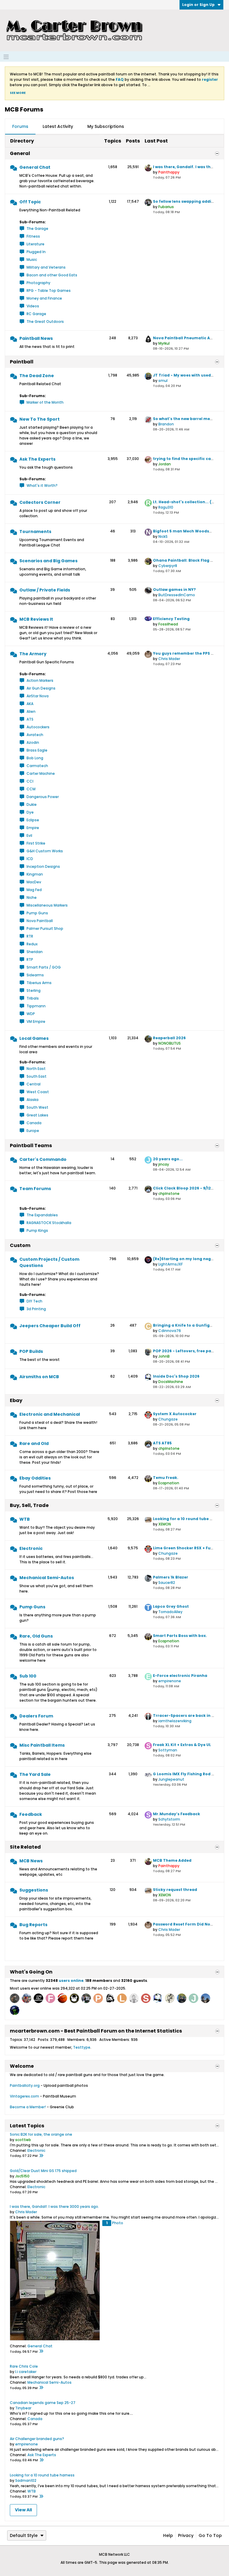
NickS (163, 536)
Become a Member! (28, 2107)
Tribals (33, 998)
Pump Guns (37, 913)
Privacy (186, 2535)
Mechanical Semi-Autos (47, 1578)
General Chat (35, 167)
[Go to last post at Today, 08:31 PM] (41, 2460)
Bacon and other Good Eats (52, 275)
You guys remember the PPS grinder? (191, 653)
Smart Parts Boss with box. (180, 1636)
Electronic (31, 1548)
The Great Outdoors (45, 322)
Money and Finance (44, 298)
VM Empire (36, 1021)
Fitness (33, 236)
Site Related (25, 1847)
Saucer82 (167, 1583)
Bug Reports (33, 1925)
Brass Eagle (37, 750)
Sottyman (168, 1750)
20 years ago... (168, 1159)
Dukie (32, 804)
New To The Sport (40, 419)
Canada (34, 1123)
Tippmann (36, 1006)
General (20, 153)
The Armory (33, 654)
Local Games (34, 1038)
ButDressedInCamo (177, 595)
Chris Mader (169, 659)
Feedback (31, 1814)
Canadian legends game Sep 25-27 (43, 2403)
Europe (33, 1131)
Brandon (166, 424)
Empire (33, 828)
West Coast (38, 1092)
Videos (33, 306)
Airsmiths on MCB (39, 1377)
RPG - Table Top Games (49, 291)
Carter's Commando (43, 1159)
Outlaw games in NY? (174, 590)
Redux (32, 944)
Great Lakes (37, 1115)
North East (36, 1069)
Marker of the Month (45, 402)
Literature (35, 244)
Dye (30, 812)
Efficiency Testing (171, 619)
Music (32, 260)
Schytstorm (169, 1819)
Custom (20, 1245)
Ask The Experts (37, 459)
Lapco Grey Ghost (171, 1606)
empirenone (170, 1681)
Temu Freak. (166, 1478)
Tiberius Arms (39, 983)
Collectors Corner (40, 502)
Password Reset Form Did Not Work (188, 1924)
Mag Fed (34, 890)
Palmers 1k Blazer (171, 1577)
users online (71, 1981)
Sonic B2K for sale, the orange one (41, 2134)
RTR (30, 936)
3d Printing (36, 1309)
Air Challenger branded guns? (37, 2439)
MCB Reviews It (36, 619)
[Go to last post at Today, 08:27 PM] (41, 2497)
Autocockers (38, 727)
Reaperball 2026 (169, 1038)
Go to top (210, 2535)
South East (37, 1076)
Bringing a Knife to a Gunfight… (185, 1325)
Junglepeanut (171, 1779)
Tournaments (35, 532)
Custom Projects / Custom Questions (49, 1262)
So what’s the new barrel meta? (185, 419)
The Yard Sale (35, 1774)
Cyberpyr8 (168, 566)
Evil (29, 835)
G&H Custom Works (45, 851)
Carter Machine (41, 773)
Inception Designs (43, 866)
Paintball (22, 362)
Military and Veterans (46, 267)
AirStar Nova (38, 696)
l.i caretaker (26, 2372)
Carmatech (37, 766)
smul (163, 381)
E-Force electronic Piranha (180, 1676)
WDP (31, 1014)
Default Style (24, 2535)
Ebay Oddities (35, 1478)
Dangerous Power (43, 797)
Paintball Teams (31, 1146)
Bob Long (35, 758)
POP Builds (31, 1351)
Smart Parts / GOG (44, 967)
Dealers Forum (36, 1716)
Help (168, 2535)
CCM (31, 789)
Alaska (33, 1100)
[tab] (20, 127)
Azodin (33, 742)
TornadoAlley (170, 1612)
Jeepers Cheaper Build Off (50, 1326)
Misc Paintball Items (42, 1745)
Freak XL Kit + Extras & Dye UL (182, 1745)
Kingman (35, 874)
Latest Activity (58, 126)
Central (34, 1084)
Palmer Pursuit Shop (45, 928)
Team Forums (35, 1189)
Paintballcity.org (25, 2085)
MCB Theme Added (172, 1860)
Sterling (34, 990)
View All (23, 2510)
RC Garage (36, 314)
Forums (20, 126)
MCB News (31, 1861)
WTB (25, 1519)
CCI (30, 781)
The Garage (37, 229)
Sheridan (35, 952)
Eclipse (33, 820)
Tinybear (23, 2408)
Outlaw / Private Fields (45, 590)
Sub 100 (28, 1676)
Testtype (82, 2047)
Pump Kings (37, 1230)
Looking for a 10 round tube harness (189, 1519)
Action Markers (40, 680)
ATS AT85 (162, 1443)
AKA (30, 704)
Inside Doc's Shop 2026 (176, 1376)
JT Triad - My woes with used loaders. (191, 375)
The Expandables (42, 1215)
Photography (38, 283)
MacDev (34, 882)
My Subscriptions (106, 126)
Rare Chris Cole (24, 2366)
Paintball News (36, 338)
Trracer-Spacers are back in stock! (188, 1715)
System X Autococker (175, 1414)
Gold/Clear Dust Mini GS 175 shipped (43, 2171)
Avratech (35, 735)
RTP (30, 959)
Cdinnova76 (170, 1331)
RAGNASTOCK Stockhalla (49, 1223)
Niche (32, 897)
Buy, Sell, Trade (29, 1505)
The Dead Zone (37, 376)
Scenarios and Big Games (48, 561)
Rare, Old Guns (36, 1636)
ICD (30, 859)
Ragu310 (166, 507)
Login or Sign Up (198, 5)
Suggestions (34, 1890)
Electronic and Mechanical (50, 1414)
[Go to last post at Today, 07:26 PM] (41, 2352)
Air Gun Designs (41, 688)
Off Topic (30, 202)
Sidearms (35, 975)
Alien (31, 711)
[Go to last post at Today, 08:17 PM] (41, 2156)
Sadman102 (26, 2480)
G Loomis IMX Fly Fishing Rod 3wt (186, 1774)
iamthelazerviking (175, 1721)
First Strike (36, 843)
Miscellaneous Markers (47, 905)
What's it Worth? (42, 485)
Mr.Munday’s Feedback (177, 1814)
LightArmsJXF (171, 1264)
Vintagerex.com (24, 2096)
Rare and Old (34, 1443)
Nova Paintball (40, 921)
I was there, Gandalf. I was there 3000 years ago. (54, 2206)
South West (37, 1107)
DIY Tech (34, 1301)
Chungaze (168, 1419)
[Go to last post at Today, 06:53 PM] (41, 2388)
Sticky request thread (175, 1890)
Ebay (16, 1400)
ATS (30, 719)
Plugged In (36, 252)
